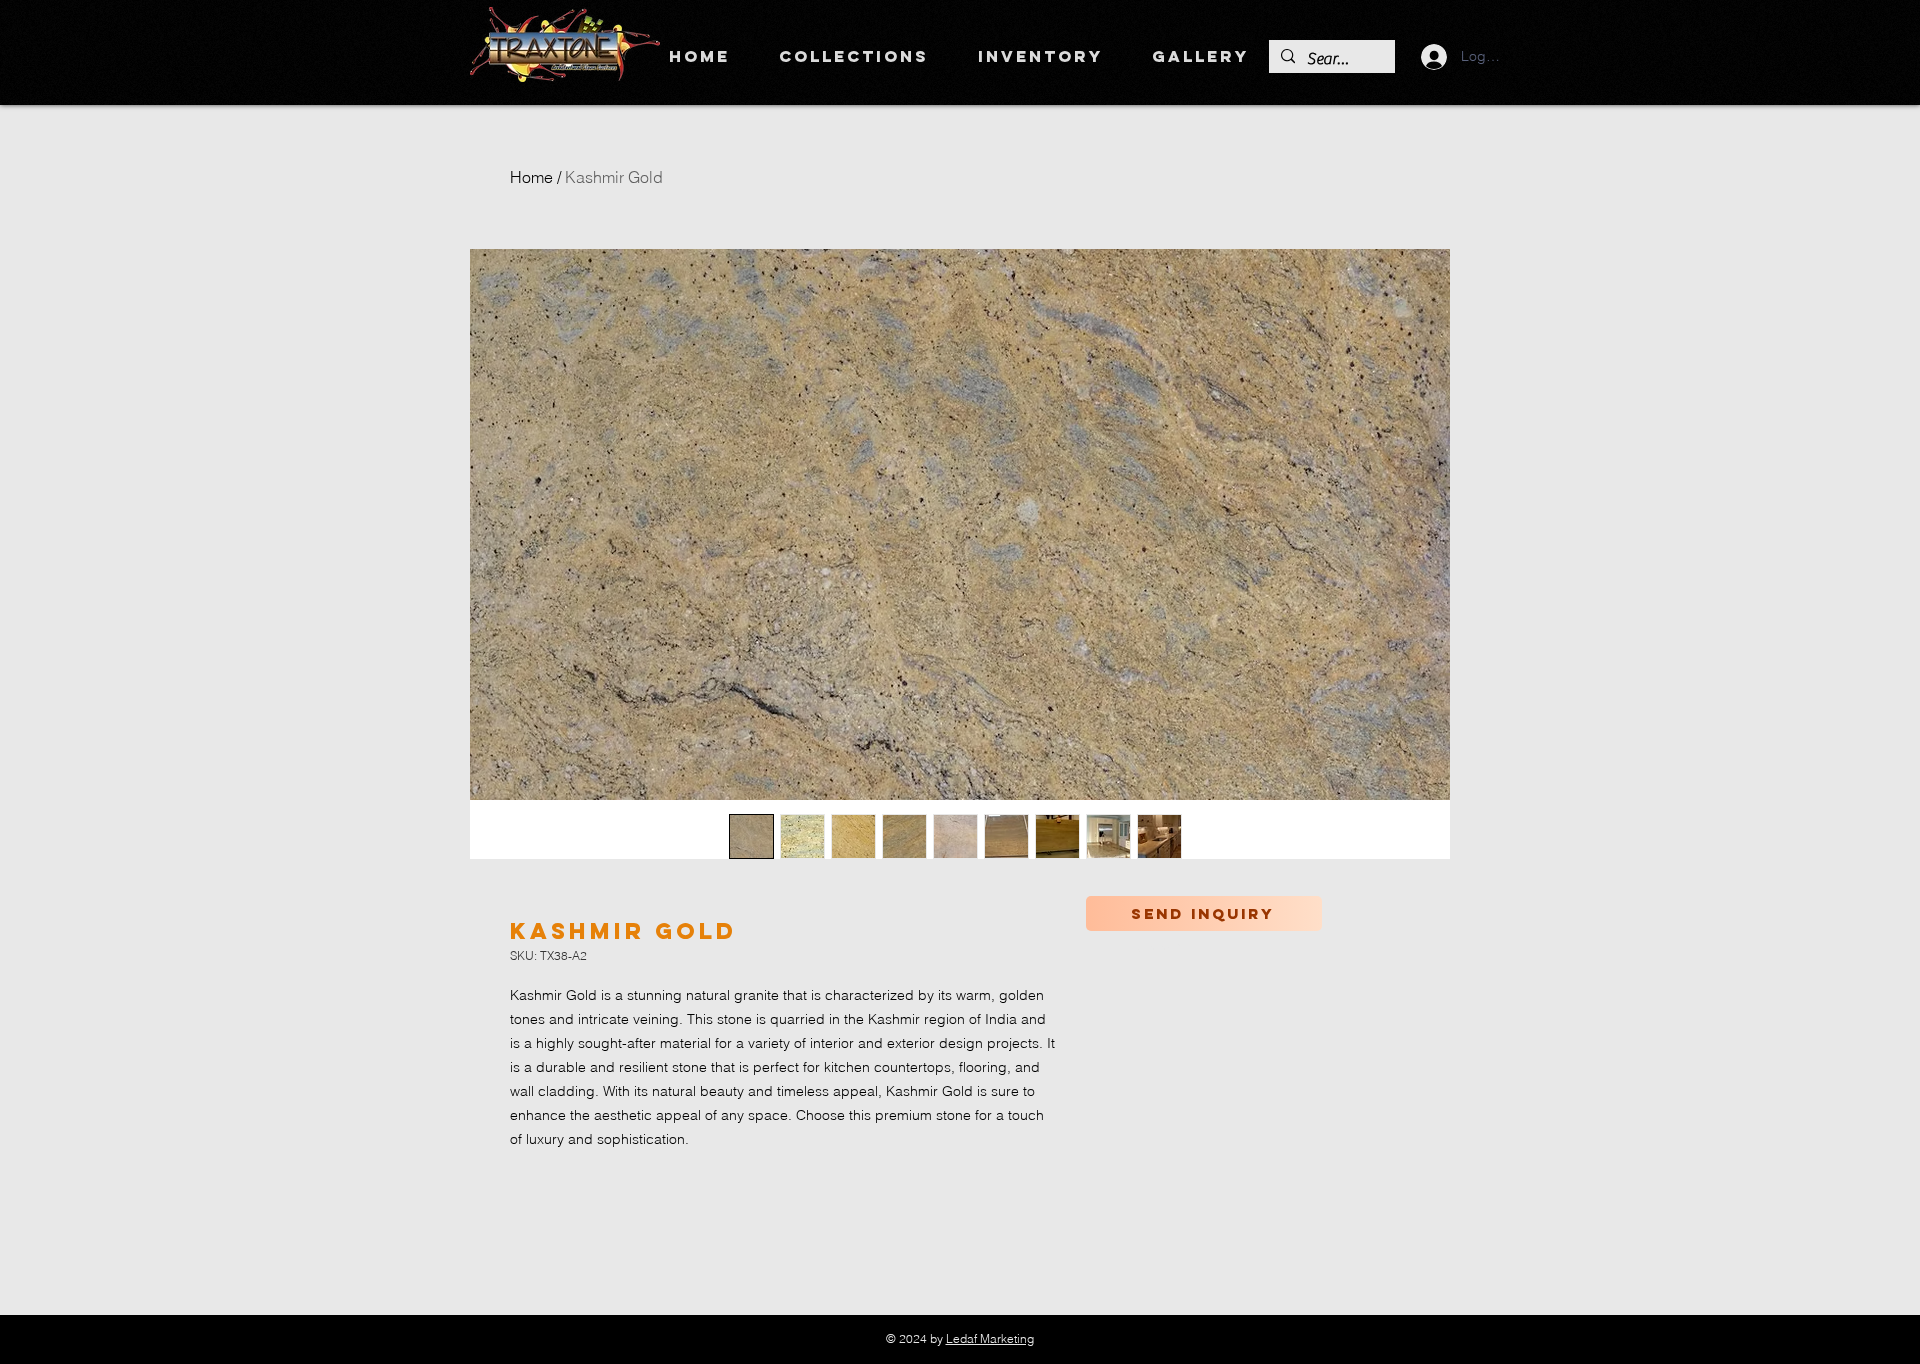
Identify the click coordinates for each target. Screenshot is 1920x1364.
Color (1158, 948)
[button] (853, 56)
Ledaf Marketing (990, 1338)
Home (531, 177)
